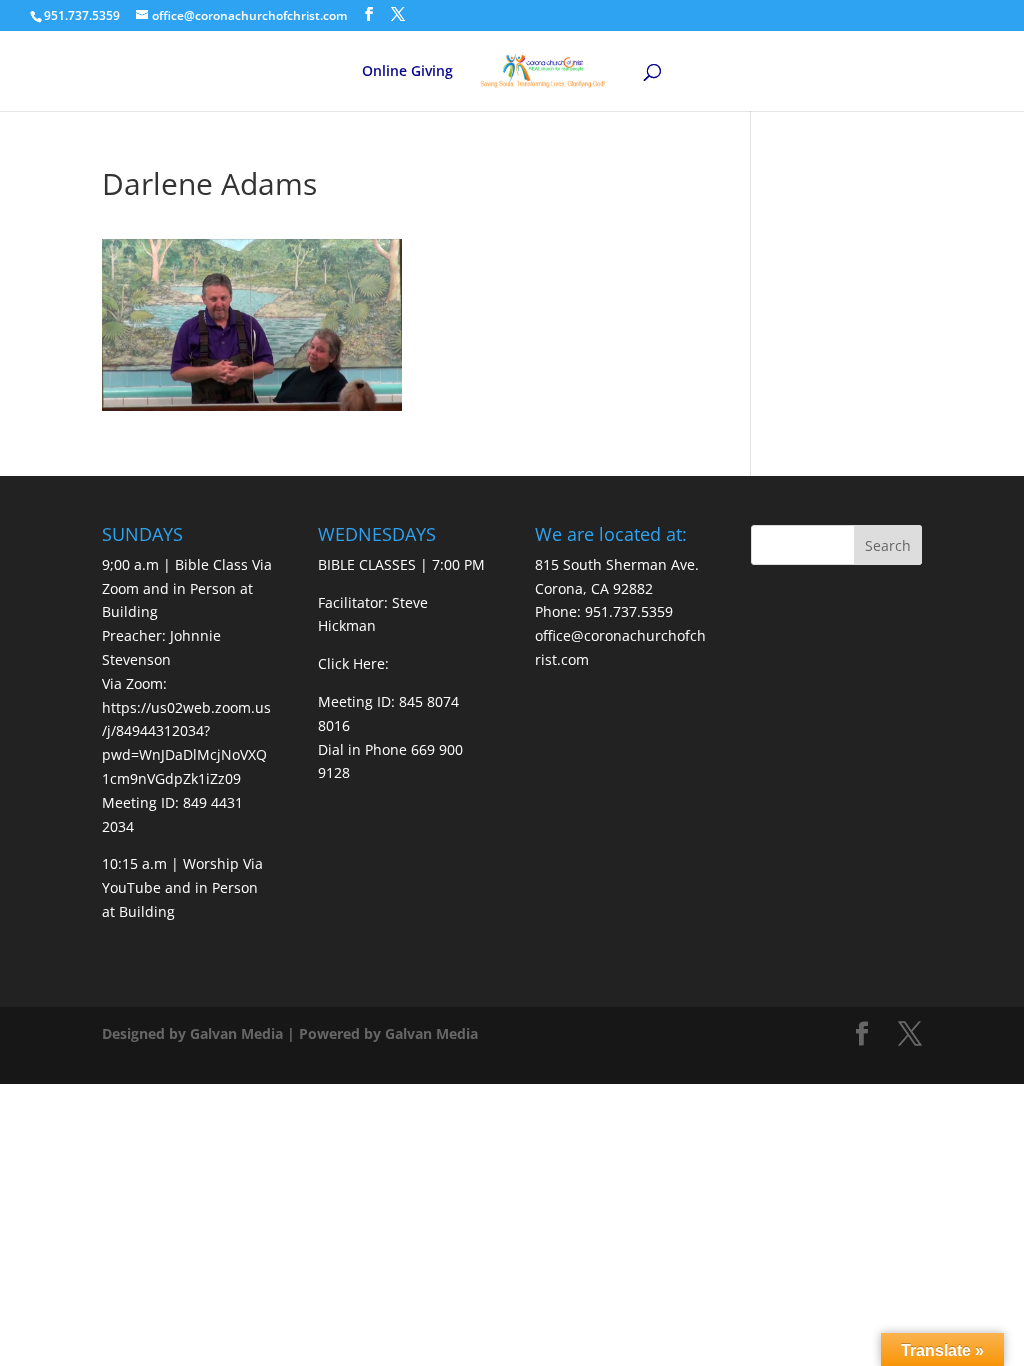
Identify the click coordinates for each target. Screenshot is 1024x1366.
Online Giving (407, 72)
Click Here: (353, 663)
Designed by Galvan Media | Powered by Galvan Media (290, 1033)
